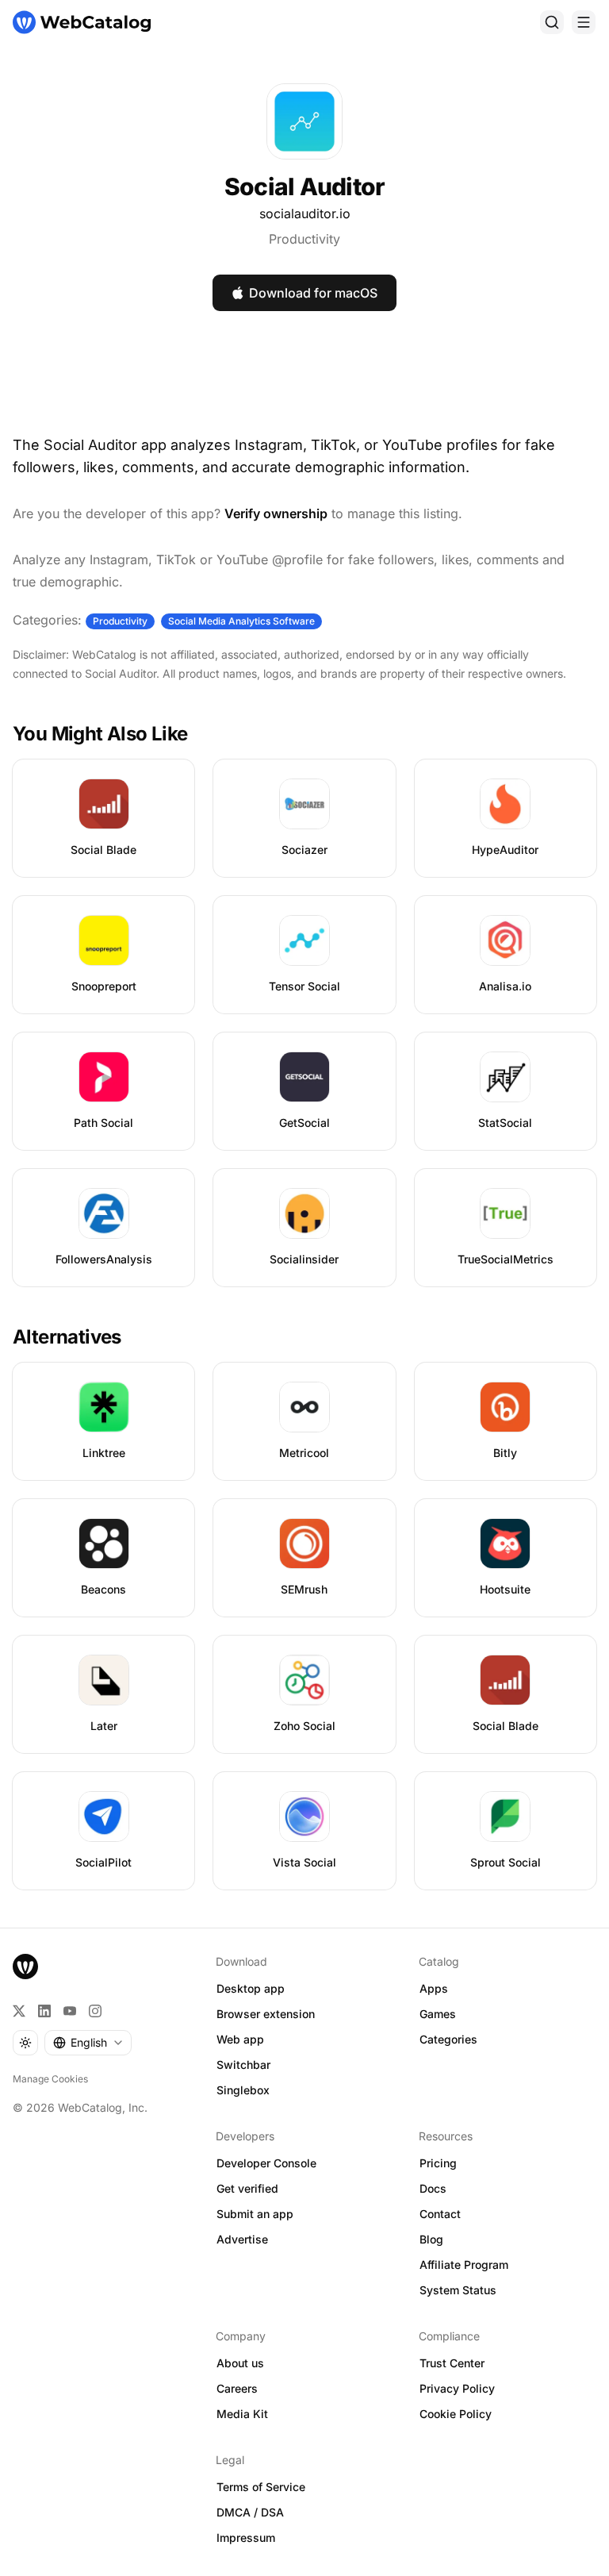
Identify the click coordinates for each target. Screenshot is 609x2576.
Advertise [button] (242, 2239)
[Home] (82, 22)
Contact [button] (440, 2214)
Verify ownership (276, 513)
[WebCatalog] (25, 1967)
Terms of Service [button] (261, 2487)
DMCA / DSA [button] (250, 2512)
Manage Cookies (50, 2079)
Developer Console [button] (266, 2163)
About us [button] (240, 2363)
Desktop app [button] (251, 1988)
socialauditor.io (305, 213)
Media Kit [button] (242, 2414)
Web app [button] (240, 2039)
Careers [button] (237, 2388)
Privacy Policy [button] (457, 2388)
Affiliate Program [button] (464, 2265)
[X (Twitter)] (19, 2011)
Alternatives (67, 1337)
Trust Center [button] (452, 2363)
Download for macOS (313, 293)
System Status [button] (458, 2290)
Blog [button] (431, 2239)
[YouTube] (70, 2011)
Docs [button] (433, 2188)
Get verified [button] (247, 2188)
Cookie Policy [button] (456, 2414)
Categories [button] (448, 2039)
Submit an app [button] (255, 2214)
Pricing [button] (438, 2163)
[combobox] (88, 2043)
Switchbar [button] (243, 2065)
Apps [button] (434, 1988)
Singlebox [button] (243, 2090)
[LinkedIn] (44, 2011)
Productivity (304, 239)
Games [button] (438, 2014)
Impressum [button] (246, 2538)
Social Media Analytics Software (241, 621)
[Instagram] (95, 2011)
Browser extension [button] (266, 2014)
